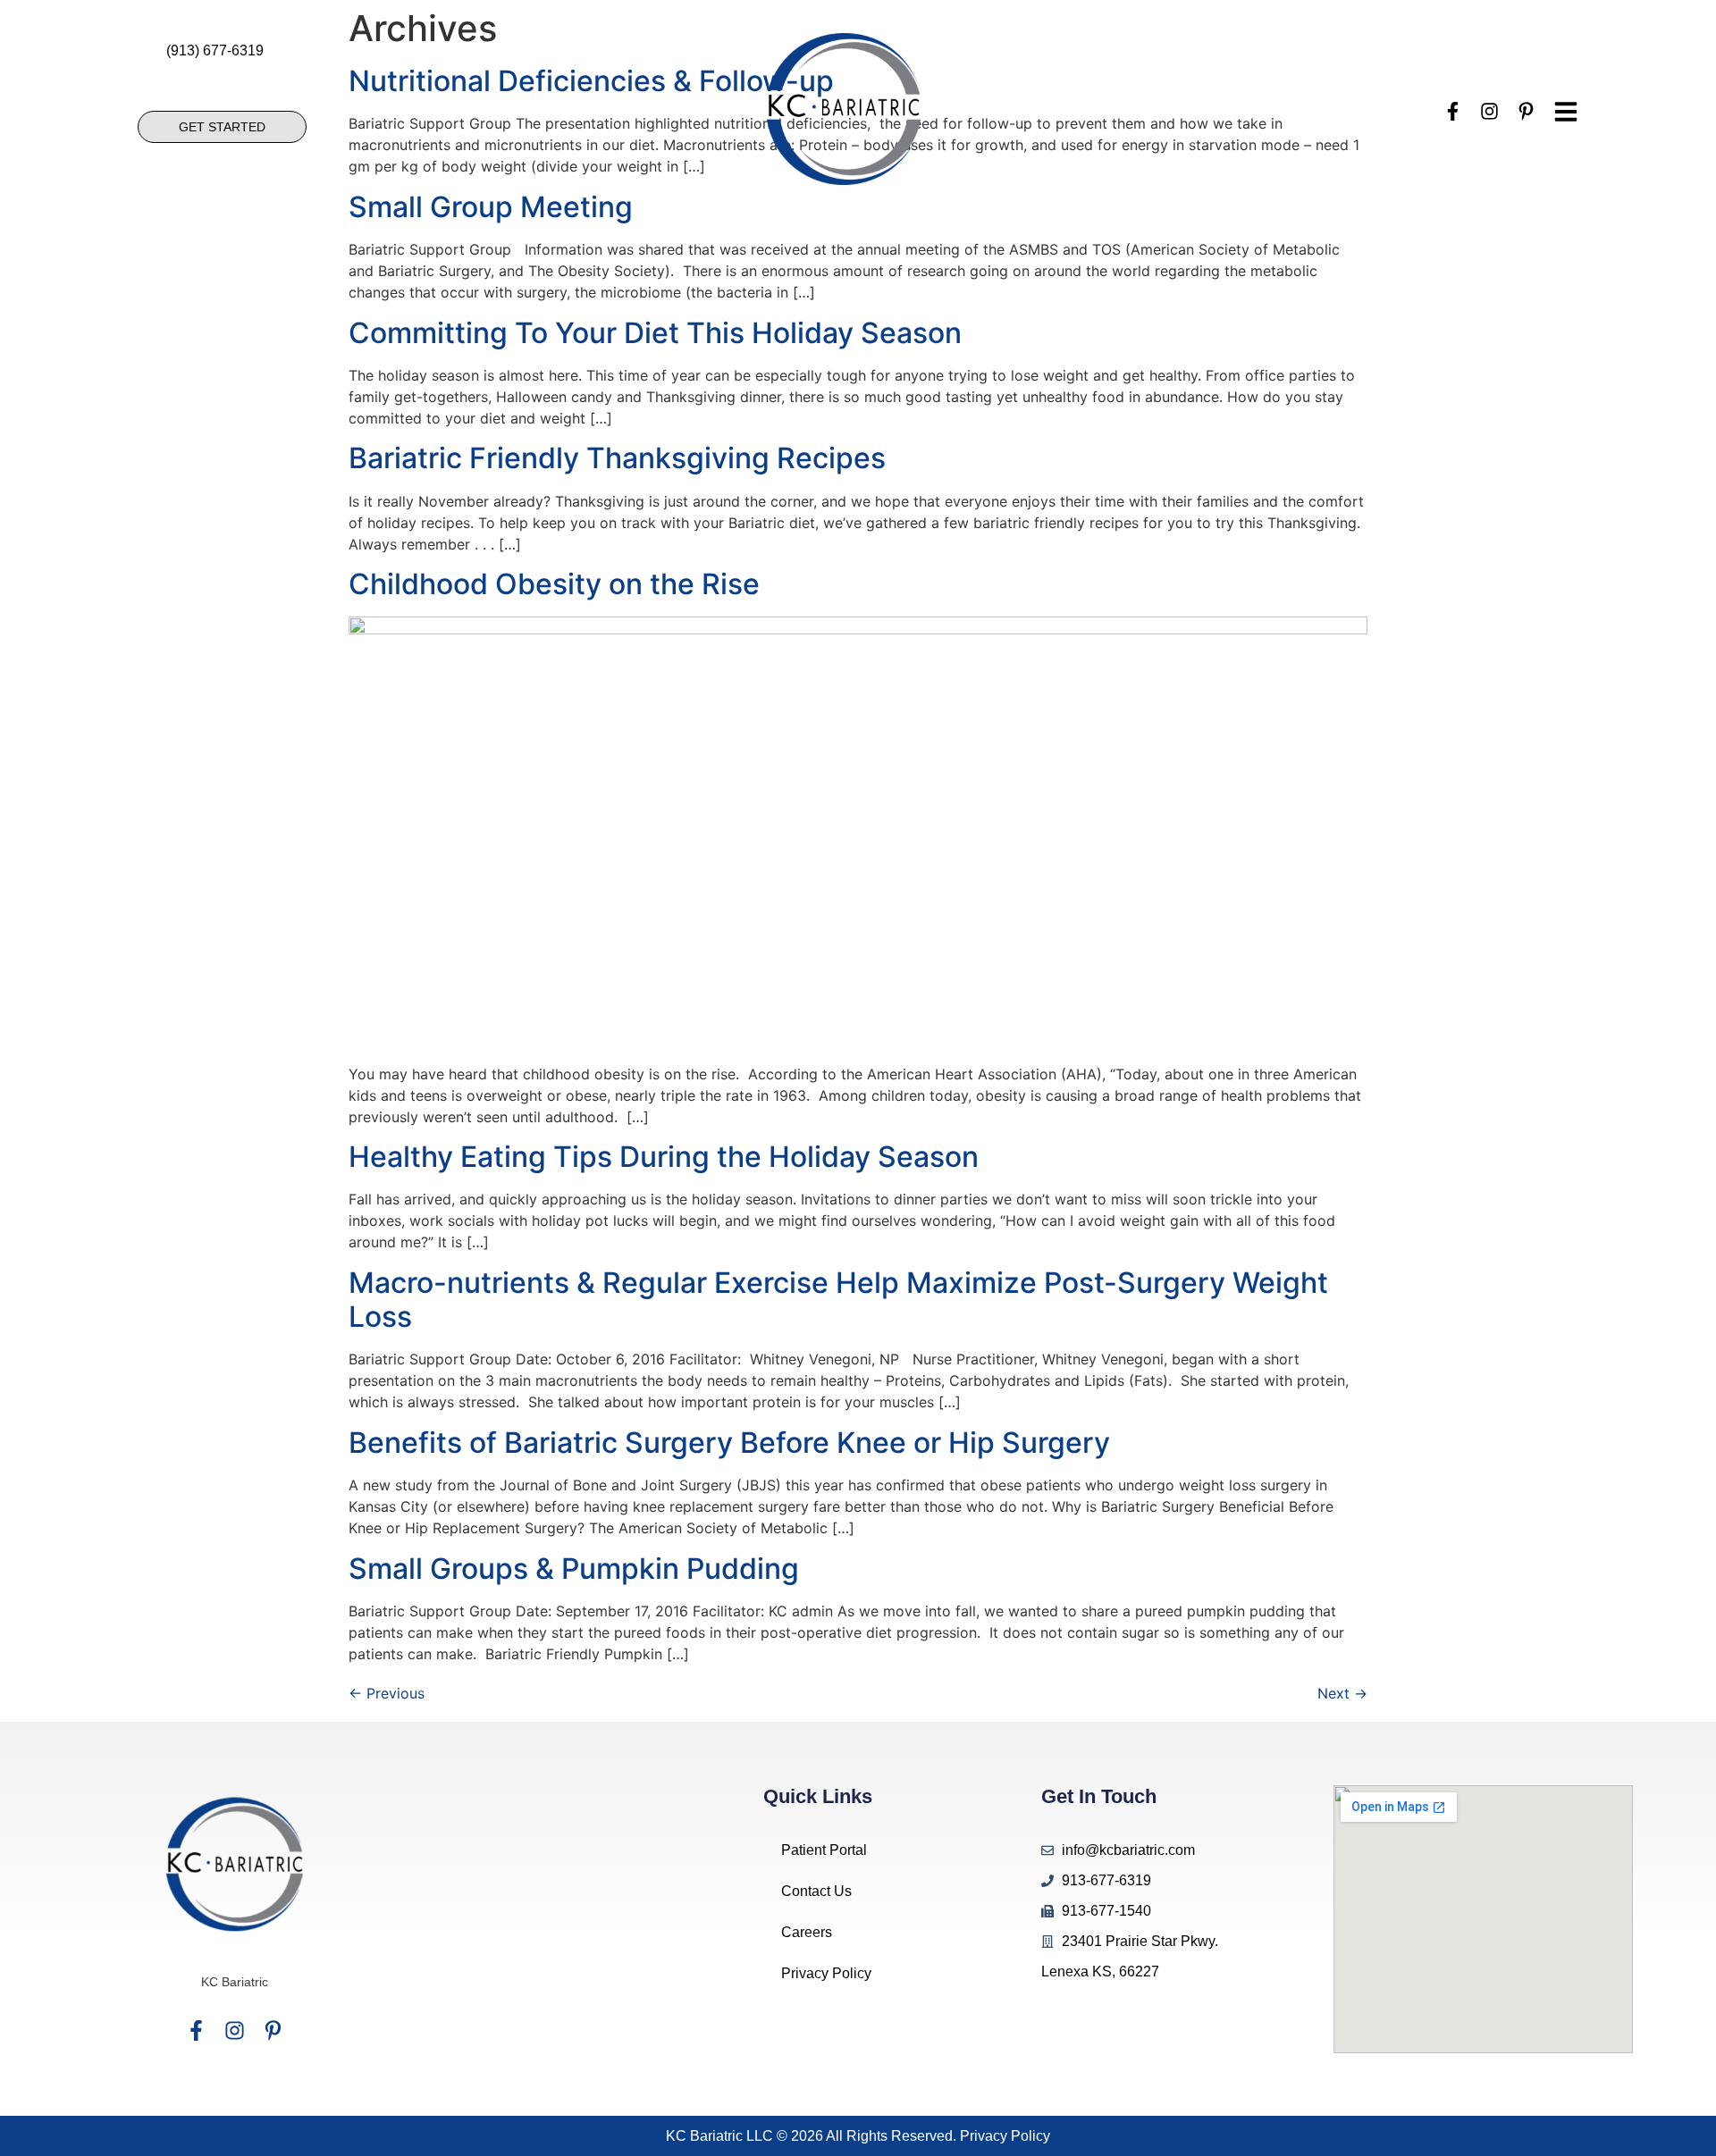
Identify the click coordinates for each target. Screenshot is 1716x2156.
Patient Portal (824, 1850)
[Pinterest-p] (273, 2030)
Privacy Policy (826, 1973)
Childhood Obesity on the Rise (554, 584)
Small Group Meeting (491, 207)
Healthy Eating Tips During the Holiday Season (664, 1157)
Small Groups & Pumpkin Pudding (574, 1569)
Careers (807, 1932)
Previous (387, 1693)
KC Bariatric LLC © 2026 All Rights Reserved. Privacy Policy (858, 2136)
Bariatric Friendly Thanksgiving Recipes (617, 458)
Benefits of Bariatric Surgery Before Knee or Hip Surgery (729, 1443)
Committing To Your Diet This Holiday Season (655, 333)
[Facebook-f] (196, 2030)
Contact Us (816, 1891)
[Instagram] (235, 2030)
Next (1342, 1693)
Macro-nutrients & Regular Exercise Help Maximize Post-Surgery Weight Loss (838, 1300)
